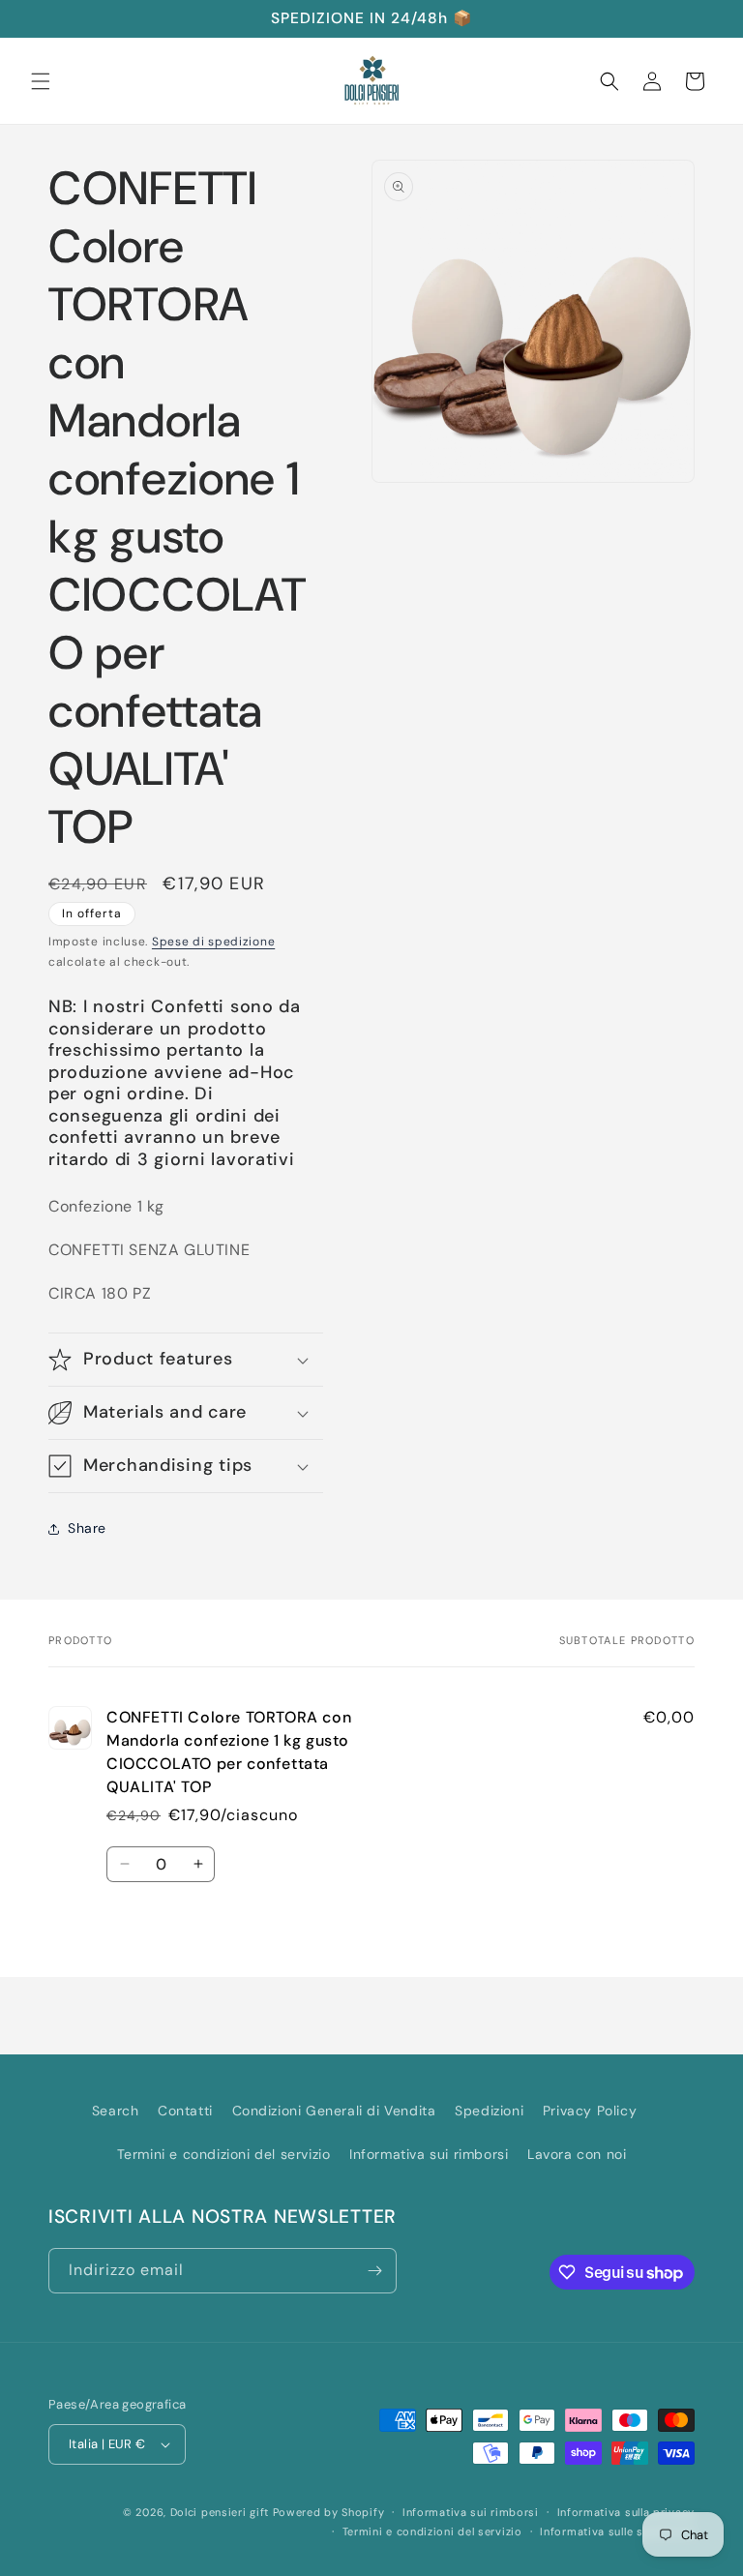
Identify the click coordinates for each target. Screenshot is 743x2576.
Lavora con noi (577, 2154)
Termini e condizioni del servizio (224, 2154)
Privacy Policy (590, 2111)
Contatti (185, 2111)
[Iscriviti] (374, 2271)
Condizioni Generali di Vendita (334, 2111)
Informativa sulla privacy (626, 2512)
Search (116, 2111)
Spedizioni (489, 2111)
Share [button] (87, 1528)
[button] (41, 81)
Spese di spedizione (213, 942)
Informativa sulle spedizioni (617, 2531)
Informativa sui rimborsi (429, 2154)
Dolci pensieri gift (220, 2512)
